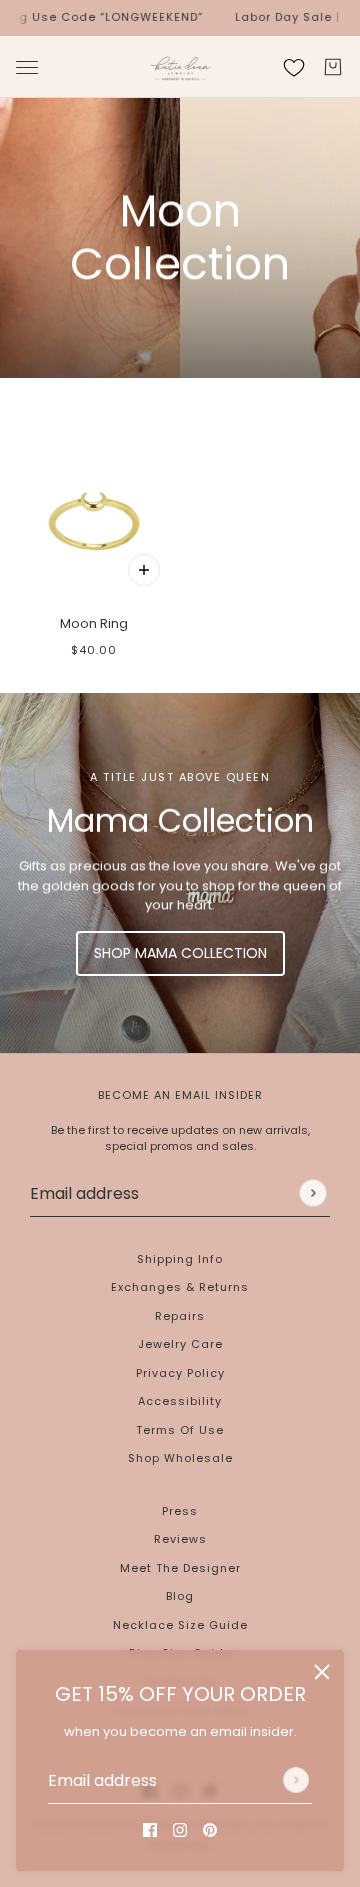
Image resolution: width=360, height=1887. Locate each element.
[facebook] (150, 1830)
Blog (180, 1596)
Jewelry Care (180, 1344)
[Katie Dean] (180, 67)
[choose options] (144, 570)
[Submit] (296, 1780)
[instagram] (180, 1830)
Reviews (180, 1539)
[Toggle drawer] (27, 66)
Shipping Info (180, 1259)
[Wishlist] (294, 67)
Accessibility (180, 1401)
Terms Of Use (180, 1430)
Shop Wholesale (180, 1458)
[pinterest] (210, 1830)
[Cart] (333, 67)
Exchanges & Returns (180, 1287)
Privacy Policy (180, 1373)
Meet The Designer (180, 1568)
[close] (322, 1672)
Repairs (180, 1316)
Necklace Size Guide (180, 1625)
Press (180, 1511)
